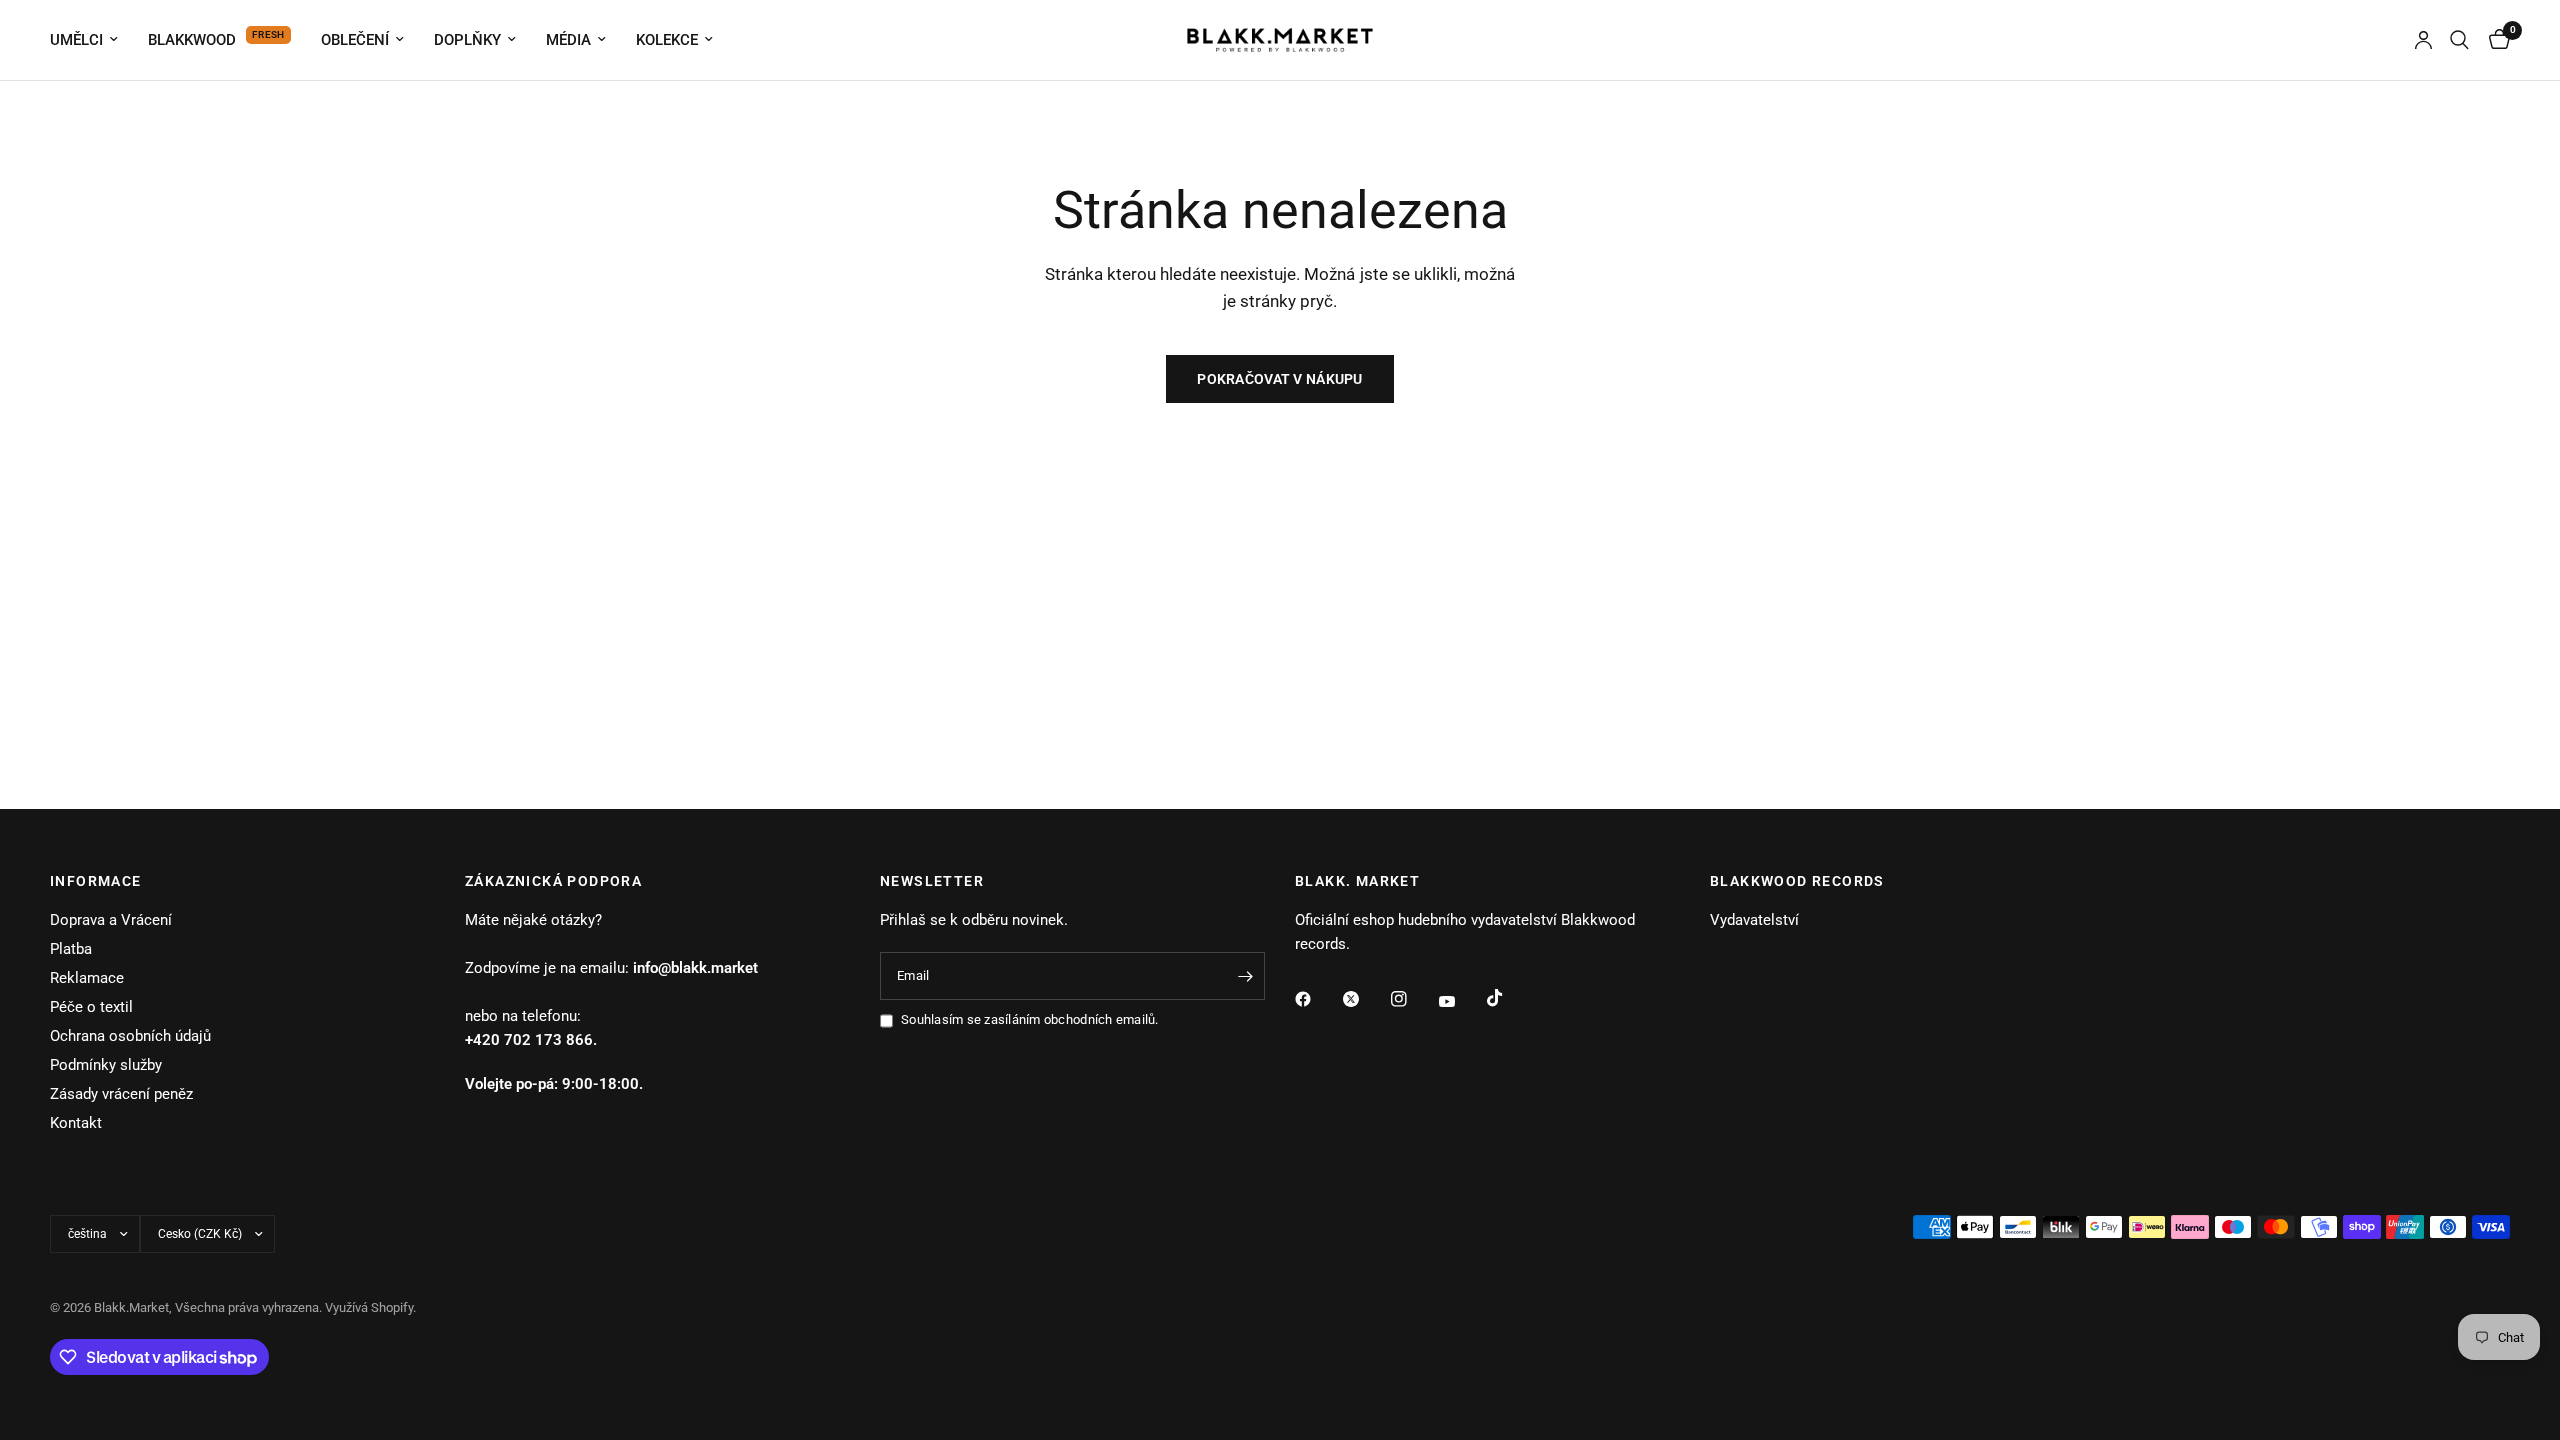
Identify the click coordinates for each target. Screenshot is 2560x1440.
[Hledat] (2459, 40)
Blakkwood (192, 40)
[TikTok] (1509, 998)
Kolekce (667, 40)
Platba (71, 949)
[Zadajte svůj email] (1245, 976)
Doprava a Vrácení (111, 920)
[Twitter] (1365, 999)
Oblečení (355, 40)
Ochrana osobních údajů (130, 1036)
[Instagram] (1413, 999)
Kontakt (76, 1123)
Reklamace (87, 978)
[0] (2494, 40)
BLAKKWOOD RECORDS (1797, 881)
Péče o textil (91, 1007)
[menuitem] (91, 40)
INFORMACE (96, 881)
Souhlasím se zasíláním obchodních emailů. (1030, 1019)
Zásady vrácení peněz (121, 1094)
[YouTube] (1461, 1002)
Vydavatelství (1754, 920)
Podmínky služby (106, 1065)
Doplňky (467, 40)
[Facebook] (1317, 999)
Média (568, 40)
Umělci (76, 40)
